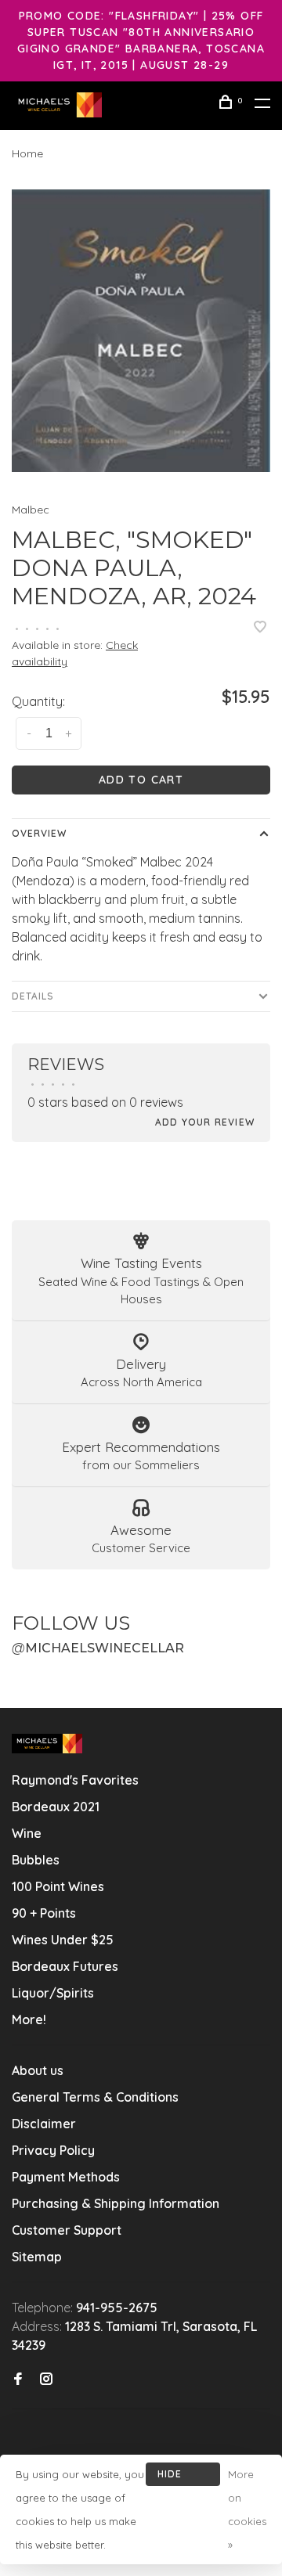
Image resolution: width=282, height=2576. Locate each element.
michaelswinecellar (98, 1648)
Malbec (31, 510)
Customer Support (67, 2230)
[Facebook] (18, 2380)
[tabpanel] (141, 331)
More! (29, 2019)
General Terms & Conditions (95, 2097)
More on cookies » (247, 2509)
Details (33, 996)
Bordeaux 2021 (56, 1807)
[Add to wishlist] (260, 628)
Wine (27, 1833)
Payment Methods (66, 2177)
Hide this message (183, 2477)
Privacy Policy (53, 2150)
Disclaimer (44, 2124)
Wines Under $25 (63, 1940)
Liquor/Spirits (53, 1993)
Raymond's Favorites (75, 1780)
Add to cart (141, 780)
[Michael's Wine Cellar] (47, 1744)
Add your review (205, 1122)
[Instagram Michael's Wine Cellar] (46, 2380)
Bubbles (36, 1860)
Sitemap (37, 2257)
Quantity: (38, 701)
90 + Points (44, 1913)
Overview (39, 833)
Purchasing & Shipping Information (117, 2203)
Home (27, 153)
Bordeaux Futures (65, 1966)
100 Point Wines (58, 1886)
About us (38, 2070)
